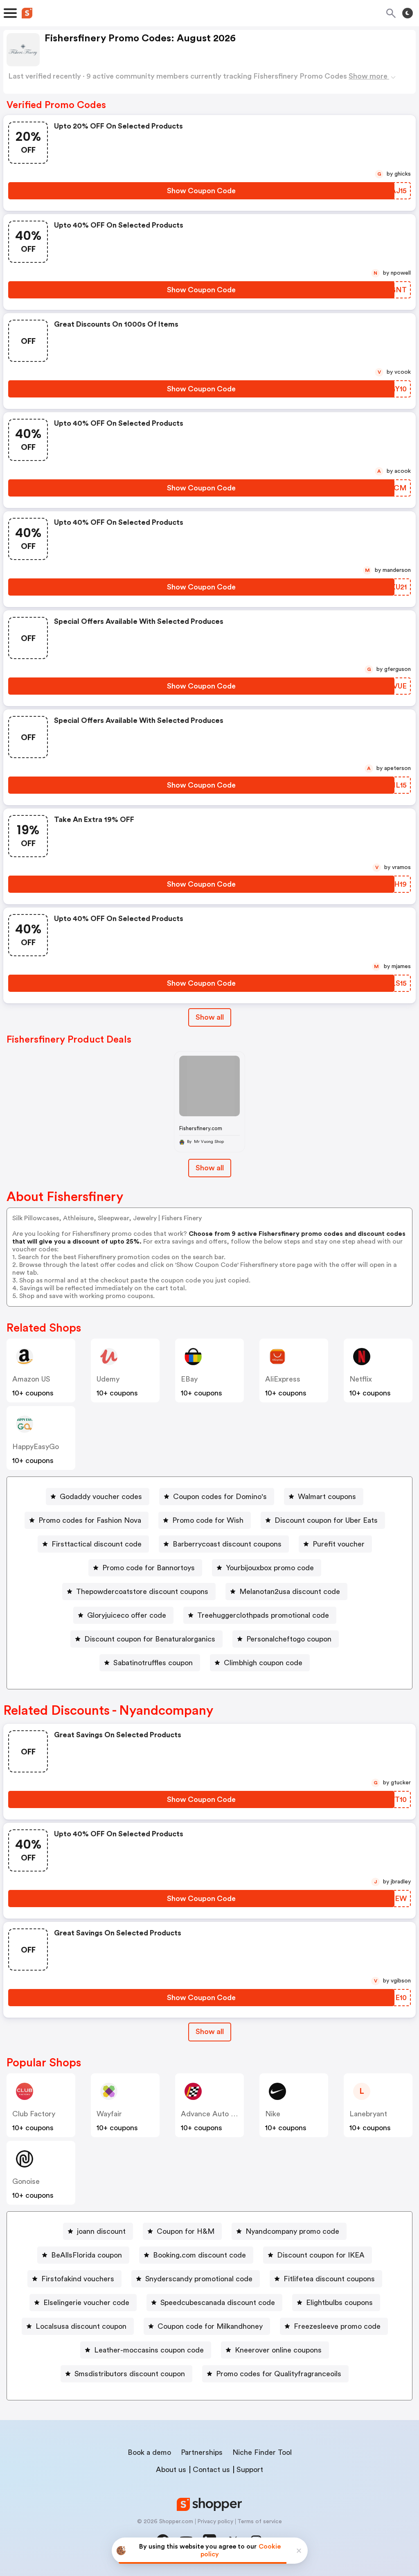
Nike (273, 2114)
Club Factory (34, 2114)
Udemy (108, 1379)
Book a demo (149, 2452)
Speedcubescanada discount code (218, 2303)
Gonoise (26, 2181)
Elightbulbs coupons (339, 2303)
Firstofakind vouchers (78, 2279)
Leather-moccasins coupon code (149, 2350)
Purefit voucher (339, 1544)
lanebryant (368, 2114)
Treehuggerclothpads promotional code (263, 1615)
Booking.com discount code (199, 2255)
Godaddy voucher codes (101, 1497)
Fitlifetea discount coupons (329, 2279)
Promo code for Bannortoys (149, 1568)
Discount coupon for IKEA (321, 2255)
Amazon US (31, 1379)
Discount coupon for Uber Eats (326, 1520)
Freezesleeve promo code (337, 2326)
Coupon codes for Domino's (220, 1497)
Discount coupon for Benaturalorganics (150, 1639)
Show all (210, 1017)
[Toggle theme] (408, 13)
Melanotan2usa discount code (290, 1592)
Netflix (361, 1379)
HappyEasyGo (36, 1447)
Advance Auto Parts (214, 2114)
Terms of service (260, 2522)
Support (250, 2470)
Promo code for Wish (208, 1520)
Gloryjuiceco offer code (127, 1615)
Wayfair (109, 2114)
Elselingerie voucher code (86, 2303)
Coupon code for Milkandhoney (210, 2326)
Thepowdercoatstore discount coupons (142, 1592)
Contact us (211, 2470)
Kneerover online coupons (278, 2350)
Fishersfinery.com (201, 1128)
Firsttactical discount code (97, 1544)
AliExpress (283, 1379)
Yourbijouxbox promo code (270, 1568)
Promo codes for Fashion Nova (90, 1520)
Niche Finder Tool (262, 2452)
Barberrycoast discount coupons (227, 1544)
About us (171, 2470)
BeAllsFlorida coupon (87, 2255)
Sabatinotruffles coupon (153, 1663)
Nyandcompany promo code (292, 2231)
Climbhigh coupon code (263, 1663)
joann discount (101, 2231)
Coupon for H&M (186, 2231)
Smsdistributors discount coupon (130, 2374)
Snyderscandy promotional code (199, 2279)
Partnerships (202, 2452)
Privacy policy (215, 2522)
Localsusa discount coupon (81, 2326)
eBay (189, 1379)
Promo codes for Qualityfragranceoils (279, 2374)
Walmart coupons (327, 1497)
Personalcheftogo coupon (289, 1639)
